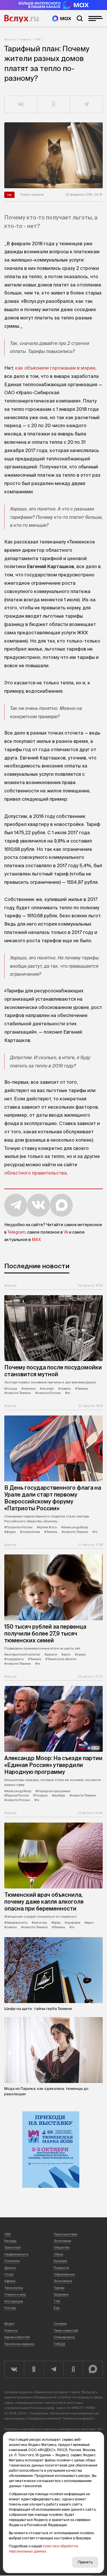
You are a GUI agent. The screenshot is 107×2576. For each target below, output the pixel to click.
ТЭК (38, 39)
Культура (60, 2261)
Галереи (60, 2324)
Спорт (9, 2274)
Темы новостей (66, 2330)
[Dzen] (73, 2369)
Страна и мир (15, 2294)
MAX (36, 1240)
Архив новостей (17, 2337)
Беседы (10, 2241)
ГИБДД (59, 2344)
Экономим (62, 2241)
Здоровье (61, 2294)
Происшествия (65, 2234)
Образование (64, 2274)
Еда (57, 2308)
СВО (8, 2234)
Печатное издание (19, 2344)
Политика (12, 2261)
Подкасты (61, 2268)
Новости (25, 39)
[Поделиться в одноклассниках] (54, 105)
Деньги (10, 2268)
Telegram (16, 1232)
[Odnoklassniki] (34, 2369)
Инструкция (14, 2301)
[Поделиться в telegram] (86, 105)
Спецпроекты (64, 2337)
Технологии (14, 2288)
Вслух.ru (21, 19)
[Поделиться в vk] (21, 105)
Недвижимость (16, 2254)
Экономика (63, 2281)
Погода (10, 2308)
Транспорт (13, 2247)
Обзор (58, 2254)
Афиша (10, 2281)
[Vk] (14, 2369)
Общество (62, 2247)
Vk (66, 1232)
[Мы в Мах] (62, 18)
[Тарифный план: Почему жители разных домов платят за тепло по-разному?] (53, 155)
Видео (9, 2324)
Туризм (59, 2288)
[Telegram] (53, 2369)
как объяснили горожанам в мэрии (55, 368)
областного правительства (36, 1173)
